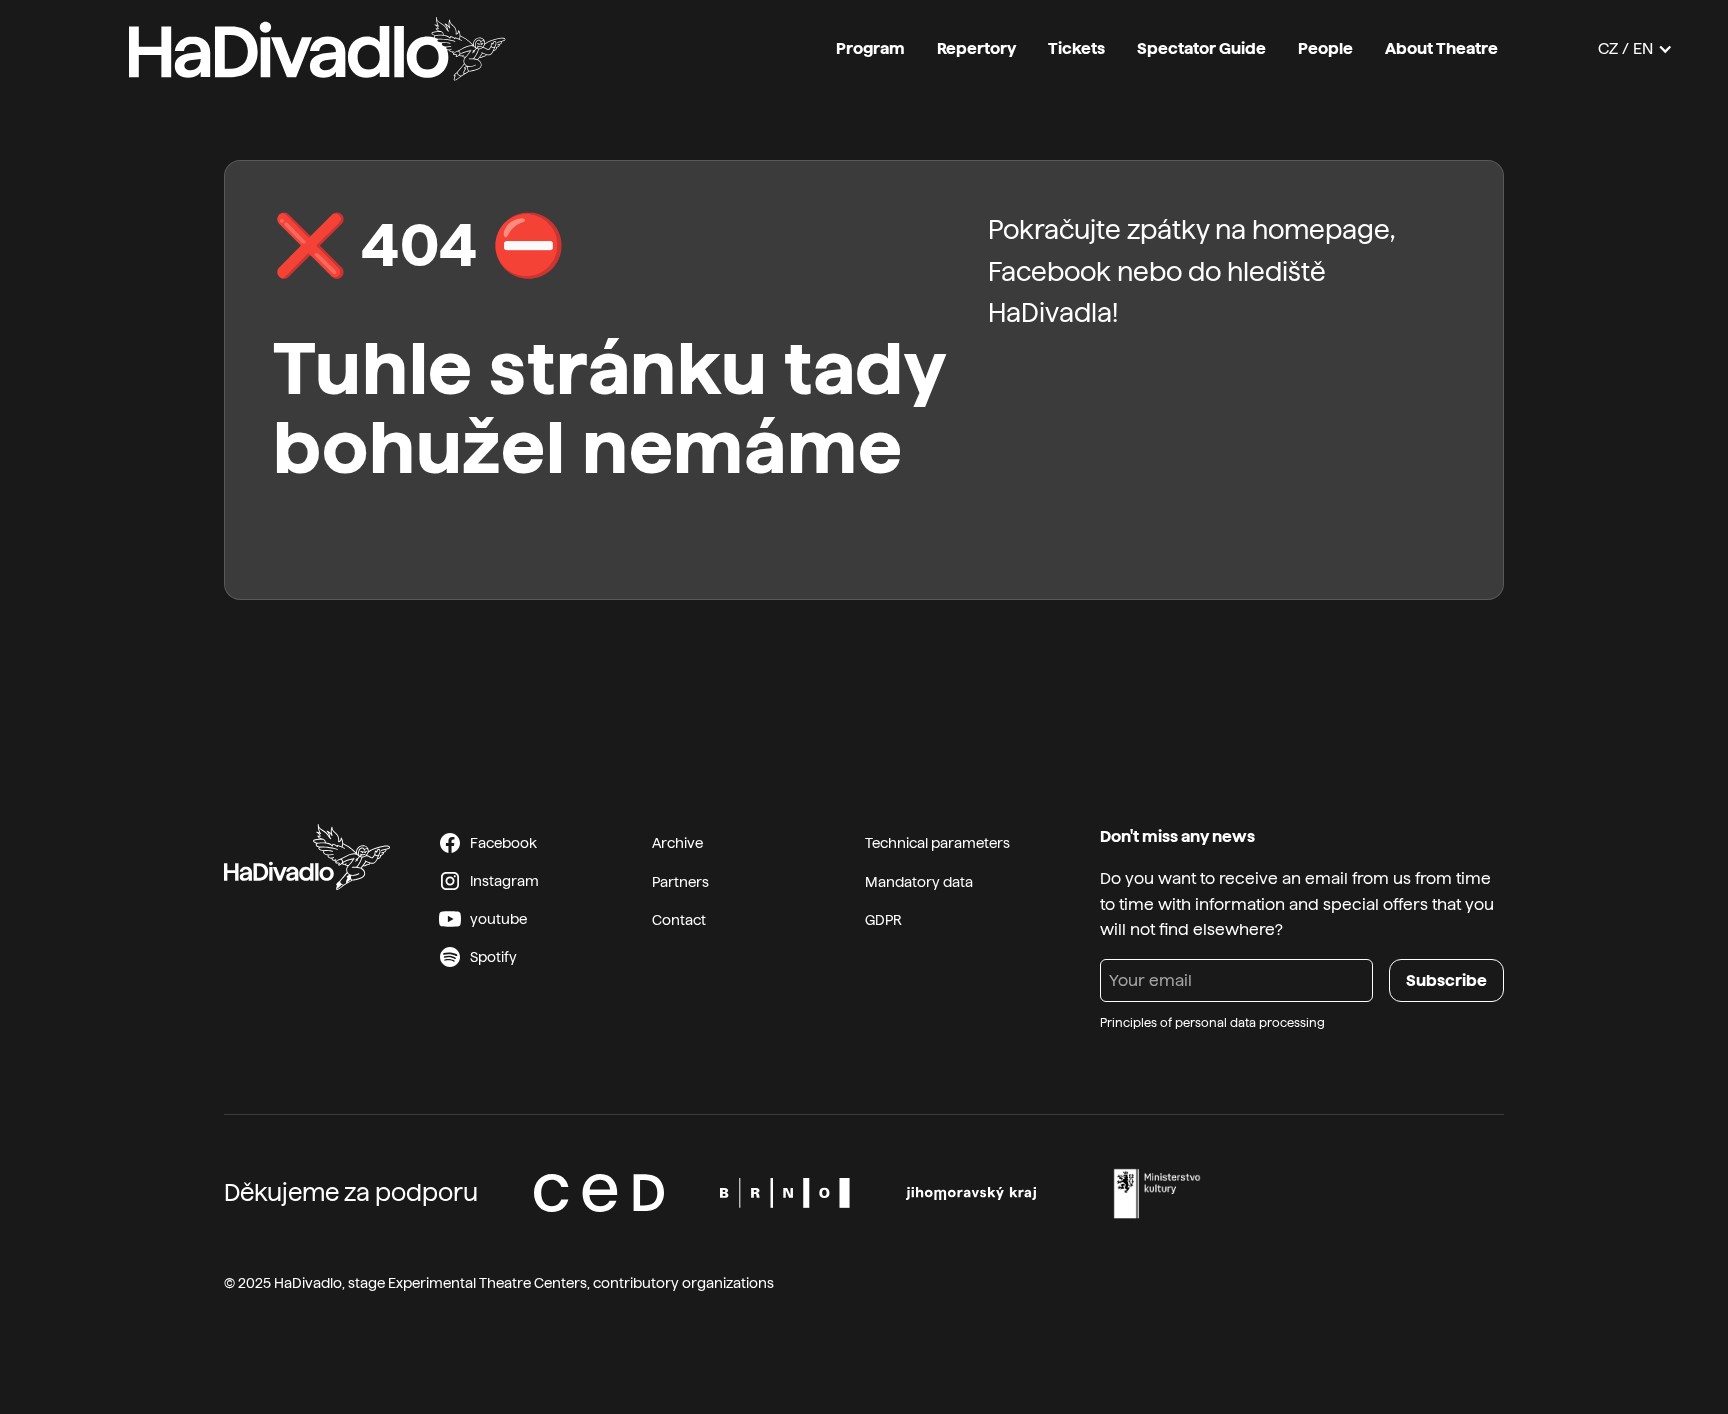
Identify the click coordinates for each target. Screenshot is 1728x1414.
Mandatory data (919, 882)
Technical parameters (937, 843)
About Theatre (1441, 48)
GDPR (883, 920)
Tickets (1076, 48)
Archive (677, 843)
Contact (679, 920)
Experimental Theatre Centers (487, 1283)
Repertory (976, 48)
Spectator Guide (1201, 48)
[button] (1635, 49)
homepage (1321, 229)
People (1325, 48)
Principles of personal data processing (1212, 1023)
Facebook (1049, 271)
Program (870, 48)
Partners (680, 882)
